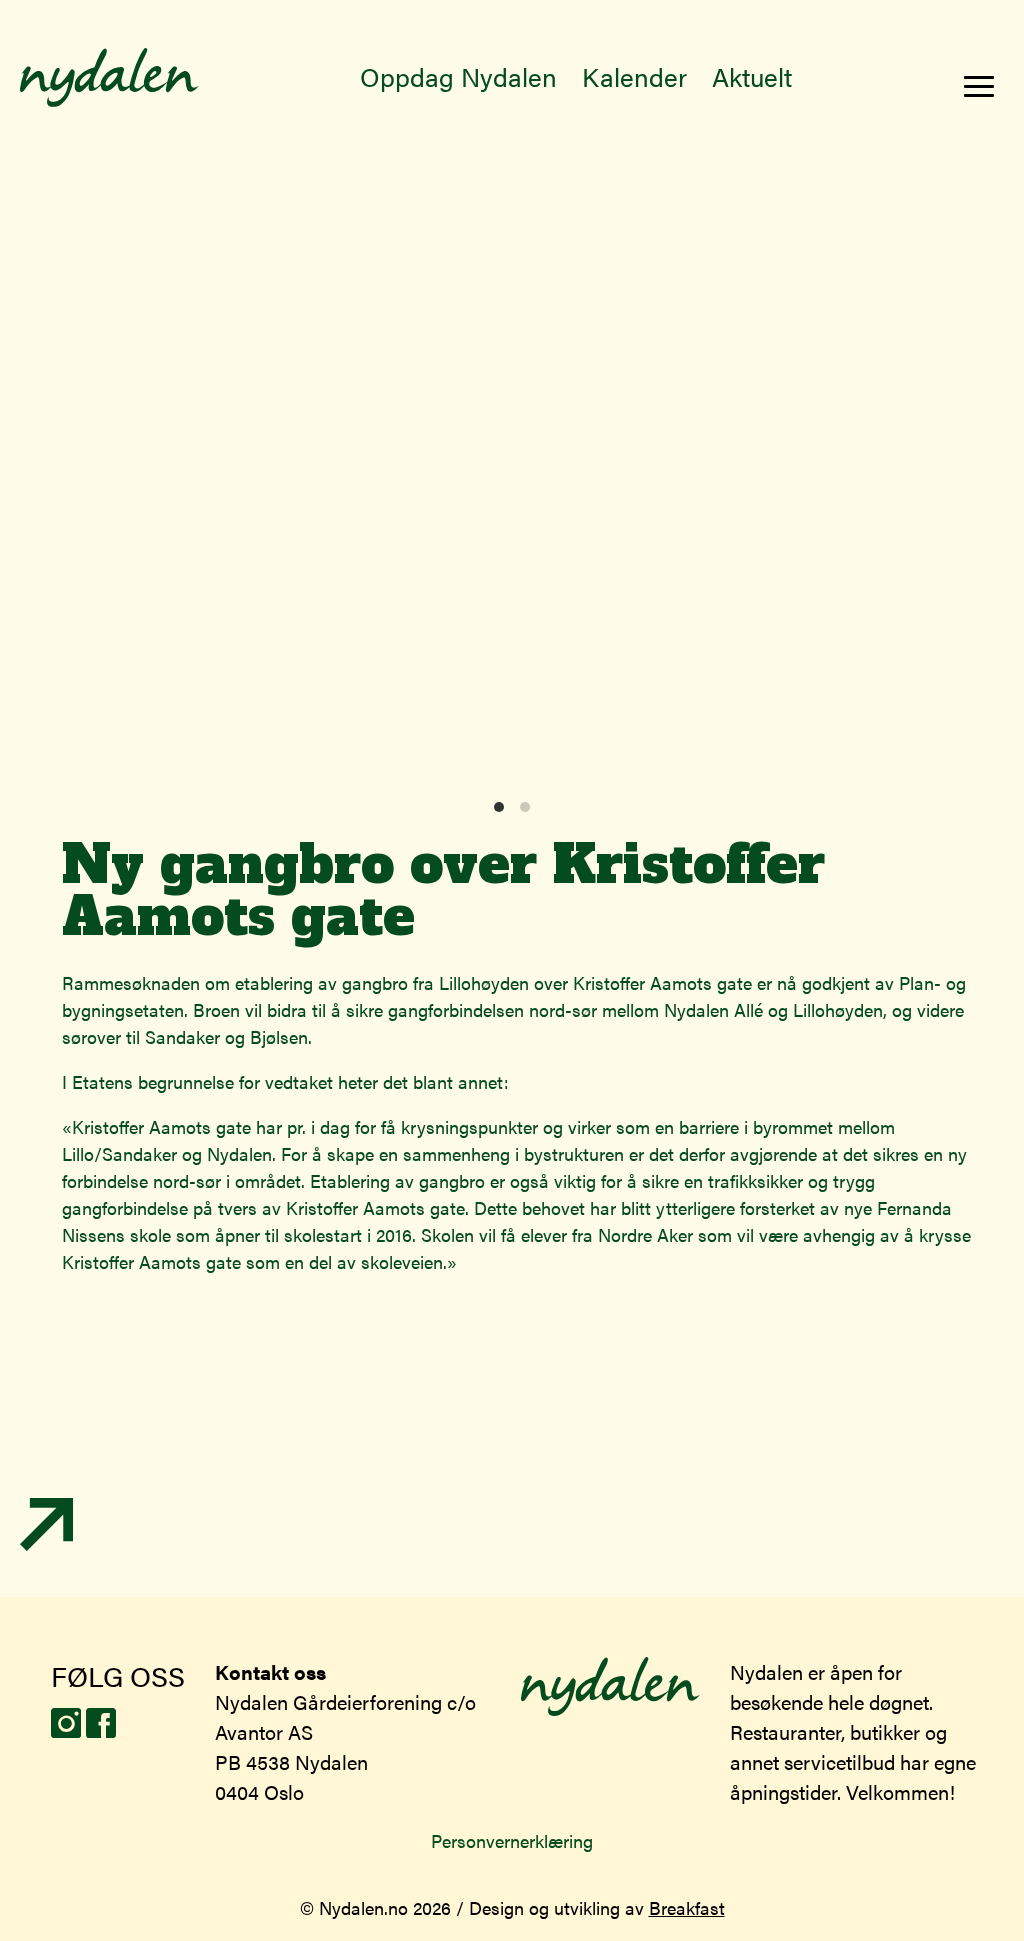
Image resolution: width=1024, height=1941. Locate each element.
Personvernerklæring (512, 1840)
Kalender (634, 76)
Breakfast (687, 1907)
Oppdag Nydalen (458, 76)
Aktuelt (752, 76)
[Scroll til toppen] (46, 1543)
